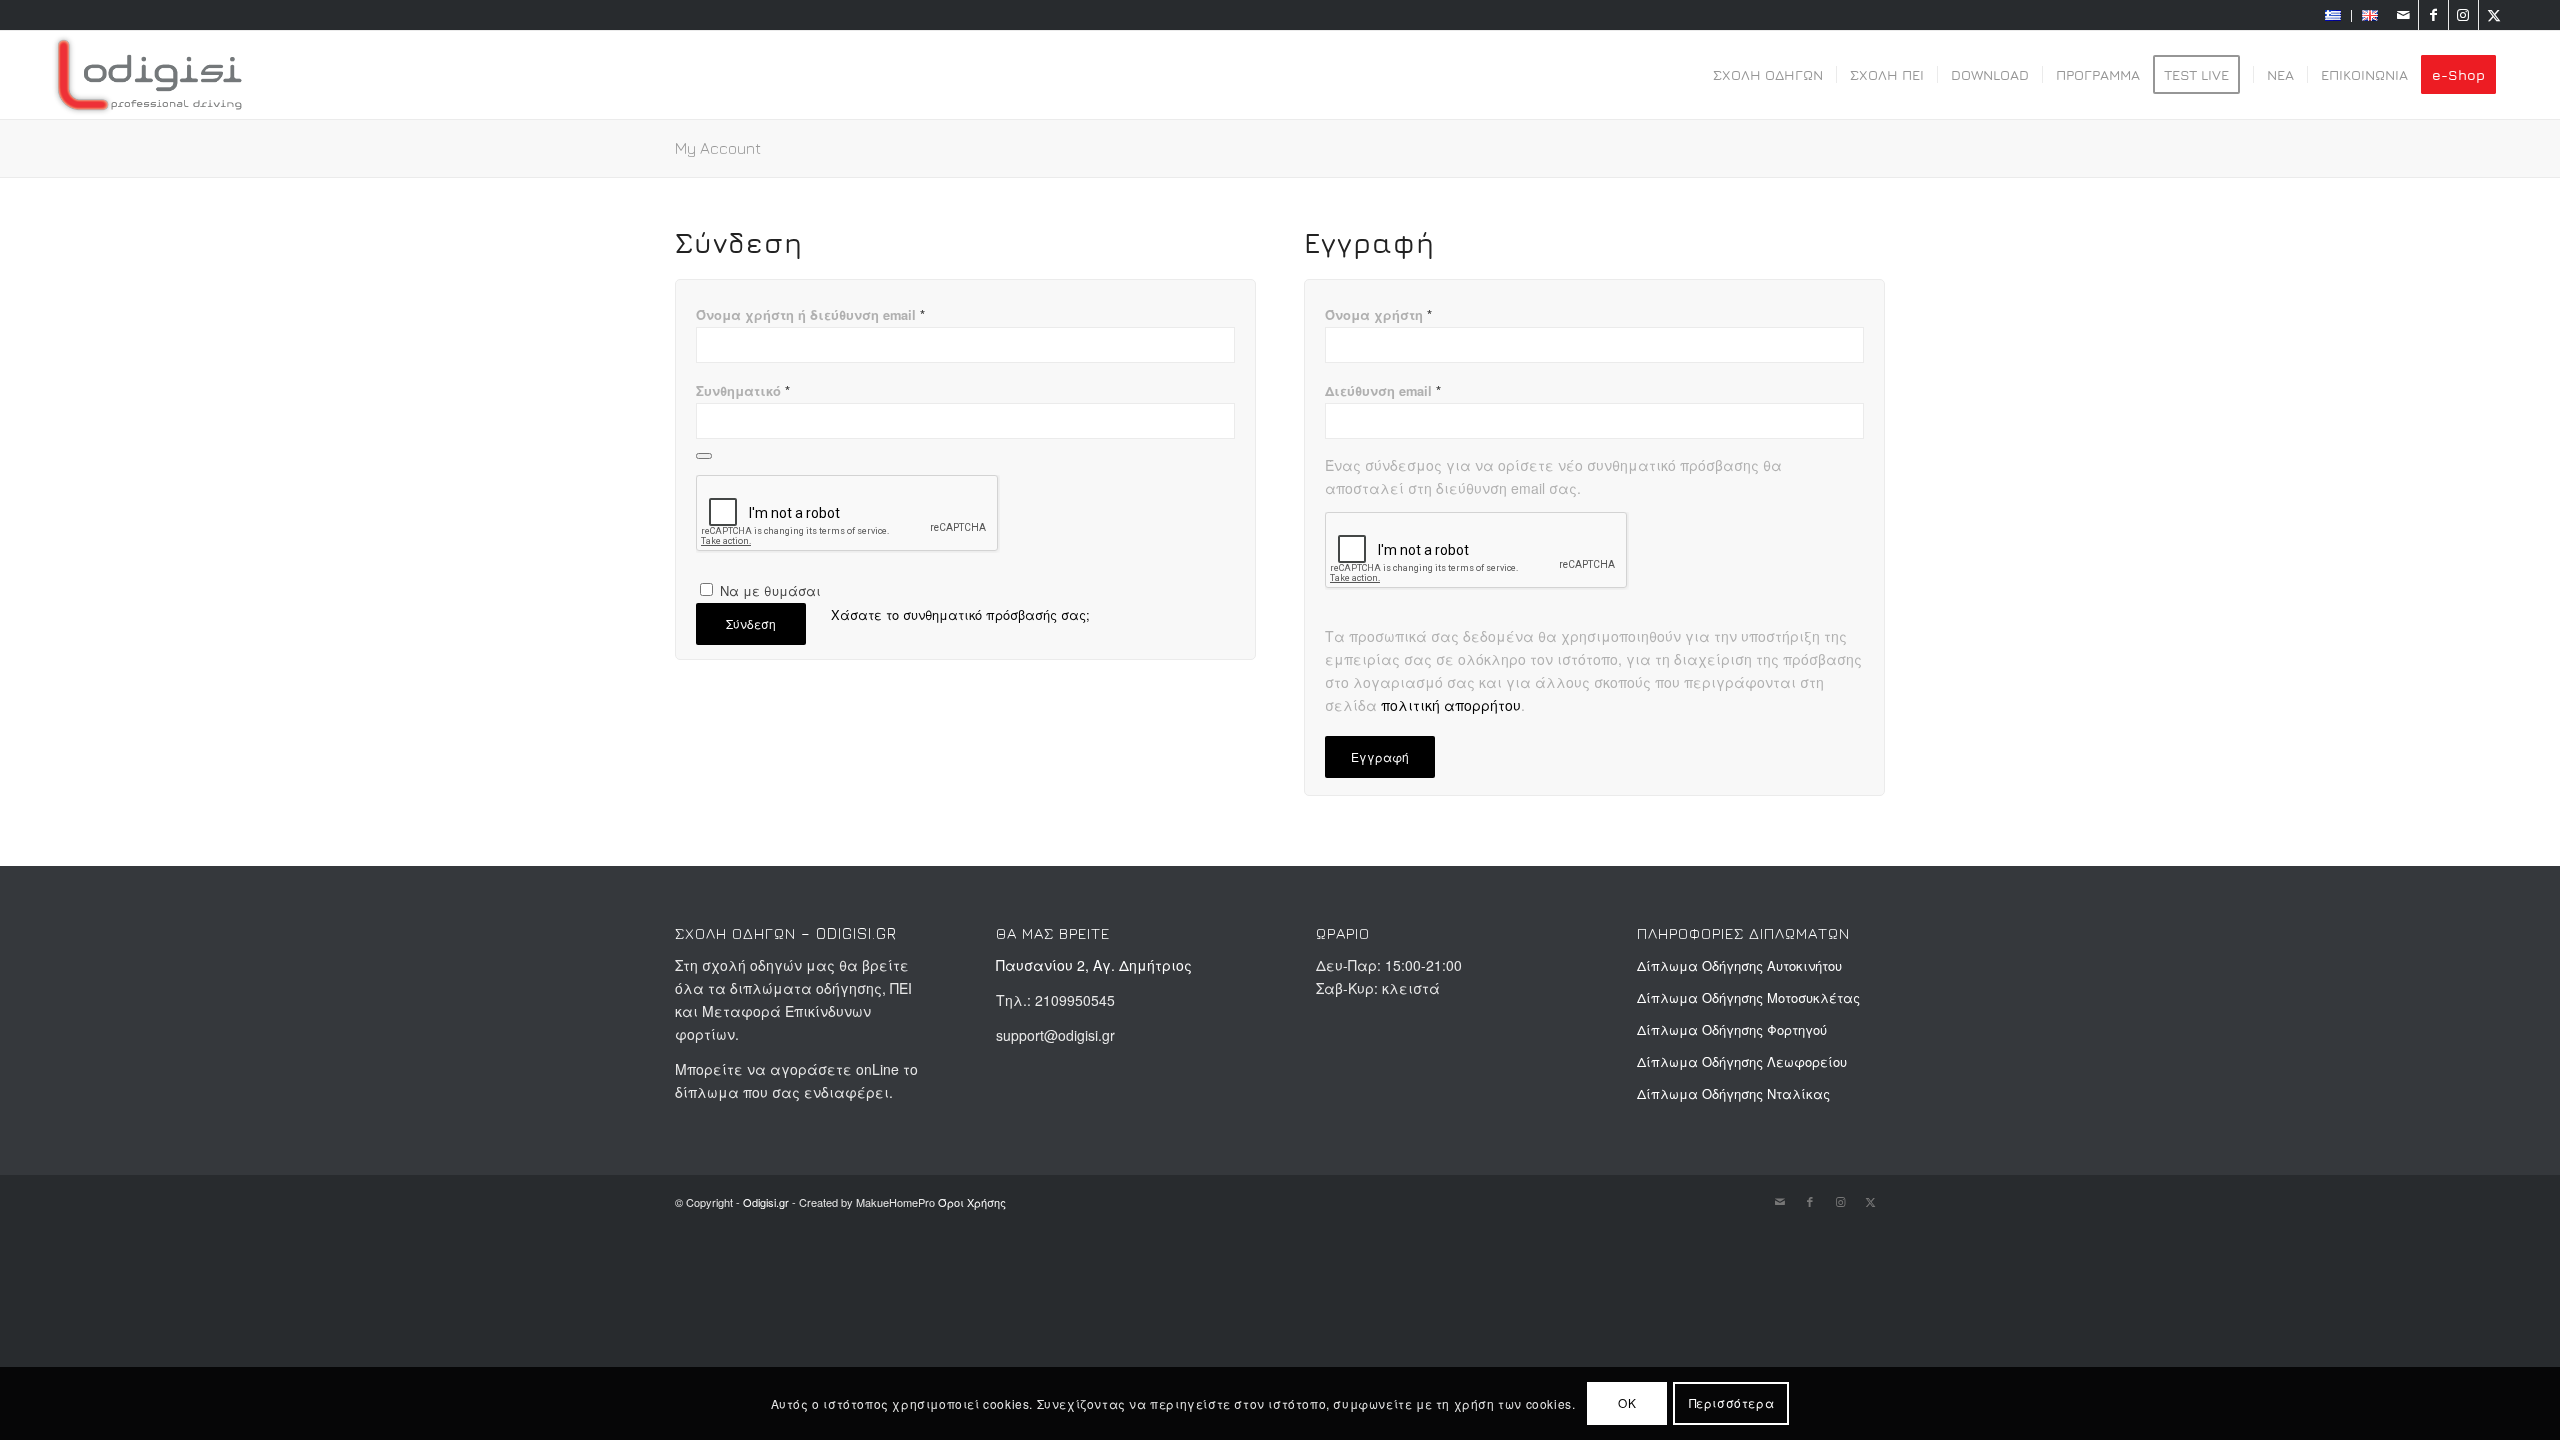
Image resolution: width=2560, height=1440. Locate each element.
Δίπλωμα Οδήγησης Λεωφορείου (1742, 1061)
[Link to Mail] (2403, 15)
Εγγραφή (1380, 756)
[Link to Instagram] (2463, 15)
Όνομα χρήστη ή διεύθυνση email (810, 314)
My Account (718, 148)
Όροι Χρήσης (972, 1202)
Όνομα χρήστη (1378, 314)
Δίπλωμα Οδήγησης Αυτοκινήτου (1739, 965)
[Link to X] (2494, 15)
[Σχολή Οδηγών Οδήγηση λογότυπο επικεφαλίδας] (149, 75)
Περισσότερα (1732, 1402)
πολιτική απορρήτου (1451, 705)
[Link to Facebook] (2433, 15)
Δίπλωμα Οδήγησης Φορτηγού (1732, 1029)
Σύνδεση (751, 623)
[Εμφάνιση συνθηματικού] (704, 456)
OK (1627, 1402)
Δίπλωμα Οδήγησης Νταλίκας (1733, 1093)
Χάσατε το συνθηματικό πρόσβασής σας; (960, 614)
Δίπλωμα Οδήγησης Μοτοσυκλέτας (1748, 997)
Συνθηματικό (743, 390)
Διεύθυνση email (1383, 390)
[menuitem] (2333, 16)
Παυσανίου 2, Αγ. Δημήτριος (1094, 965)
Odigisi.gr (766, 1202)
